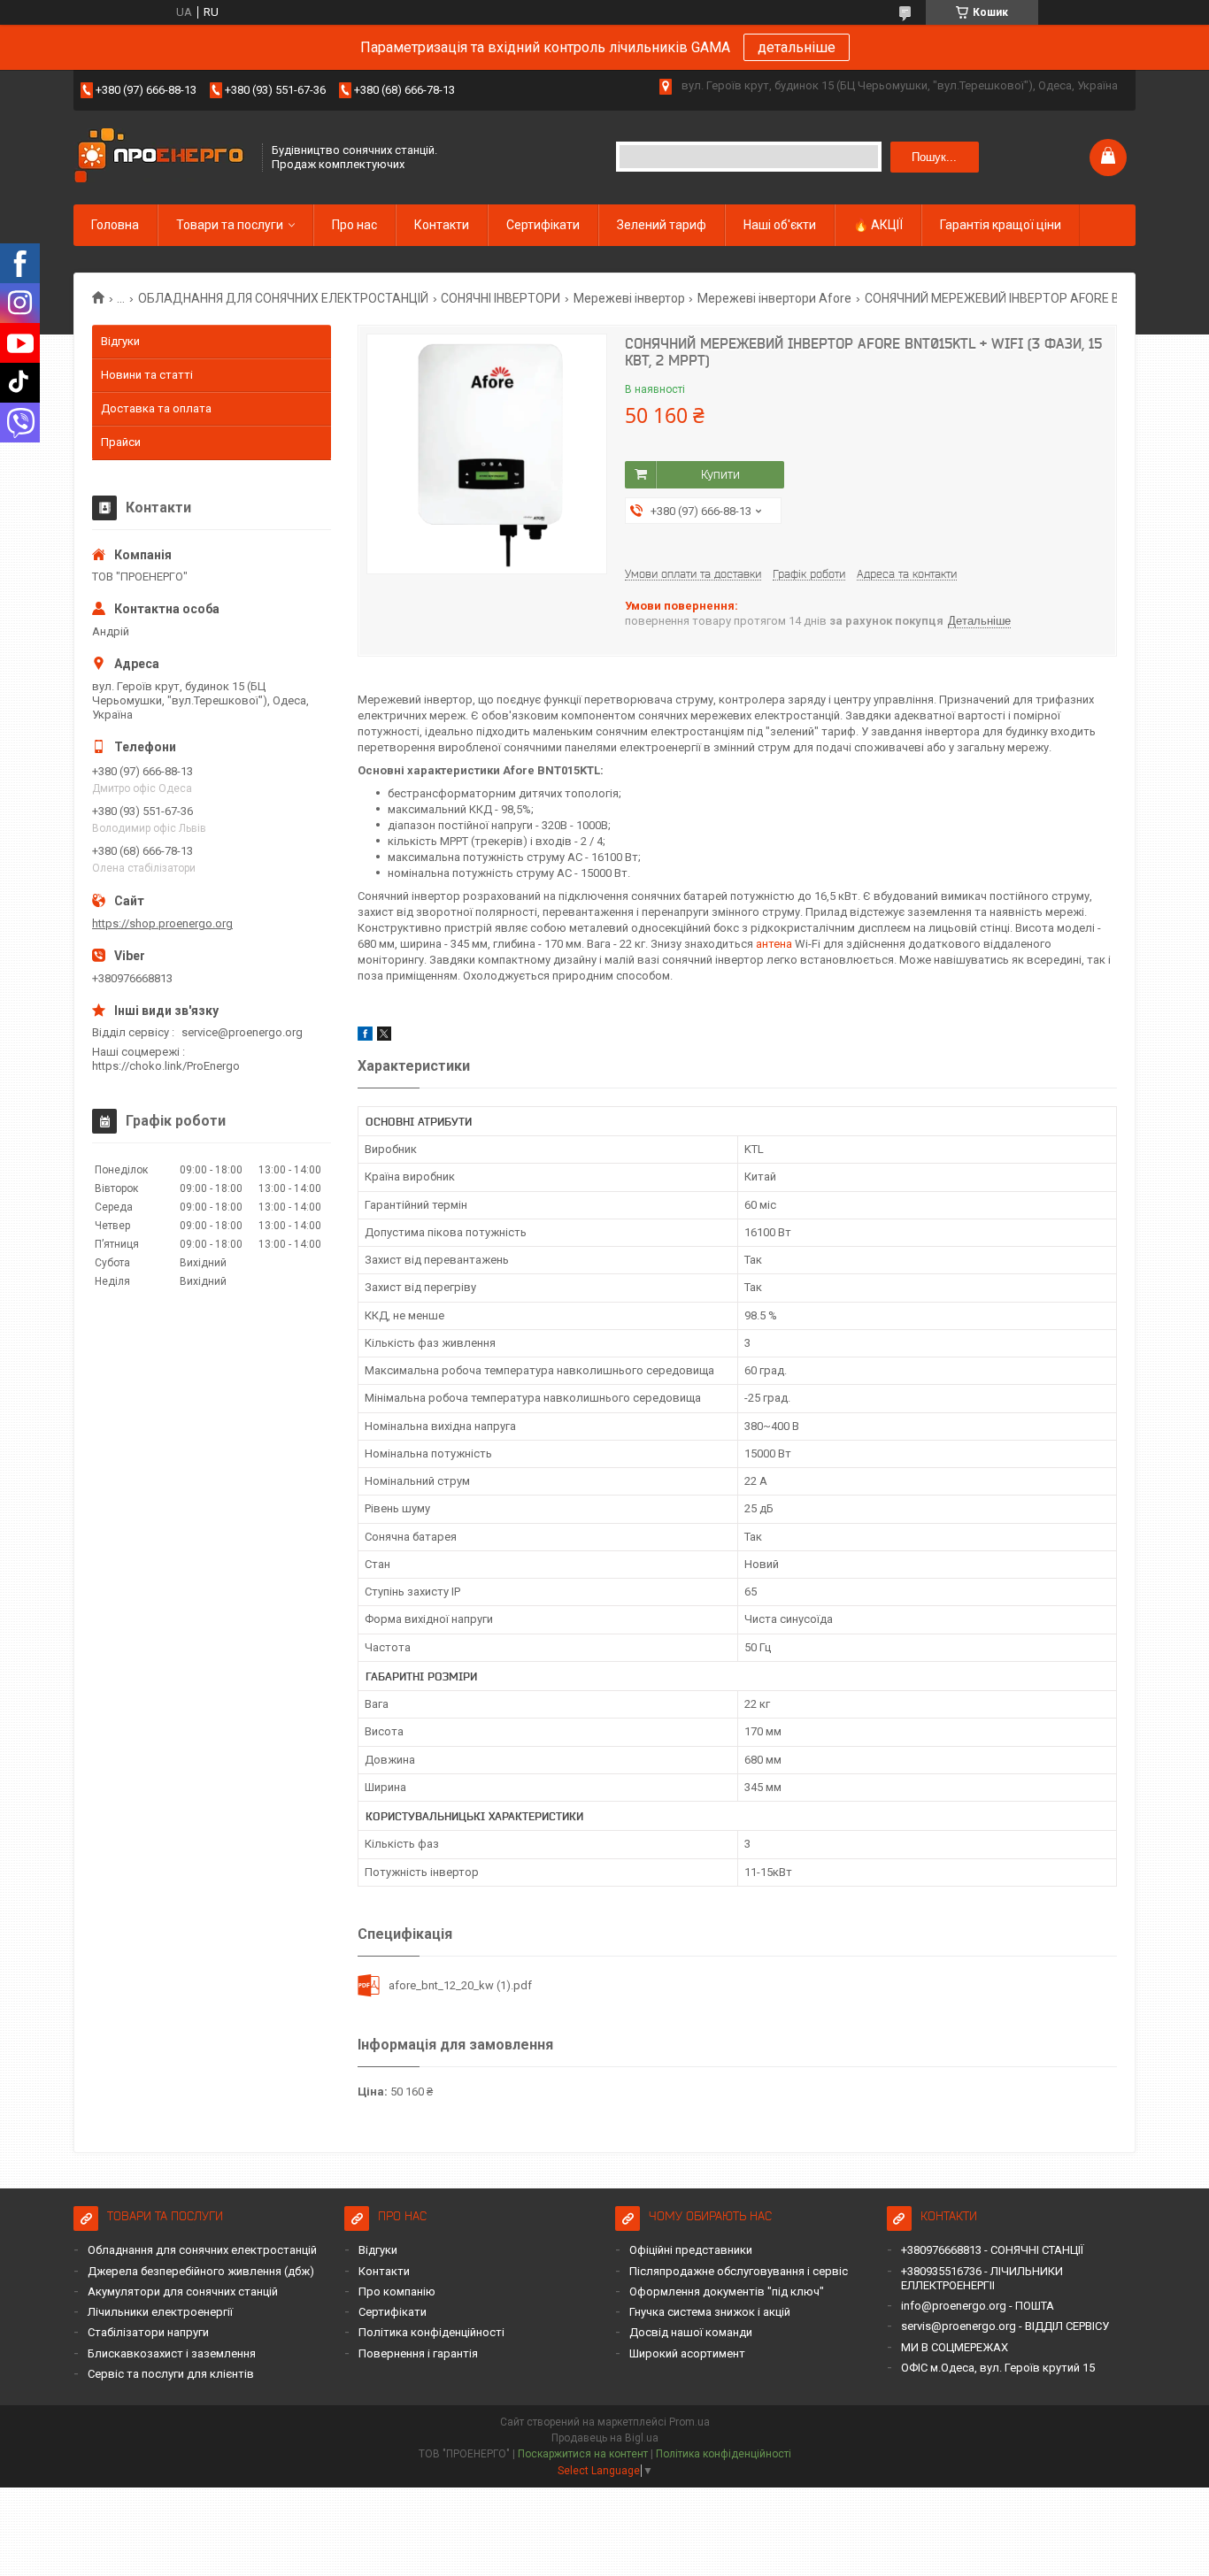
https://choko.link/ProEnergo (166, 1066)
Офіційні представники (691, 2250)
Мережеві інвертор (629, 298)
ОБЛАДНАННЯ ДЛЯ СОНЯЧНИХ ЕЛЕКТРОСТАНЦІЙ (283, 298)
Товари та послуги (230, 225)
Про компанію (397, 2291)
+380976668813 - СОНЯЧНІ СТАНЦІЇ (992, 2250)
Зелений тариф (662, 225)
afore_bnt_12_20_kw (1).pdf (460, 1985)
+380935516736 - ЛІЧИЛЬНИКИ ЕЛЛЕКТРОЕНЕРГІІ (982, 2278)
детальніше (797, 47)
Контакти (442, 225)
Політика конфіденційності (431, 2332)
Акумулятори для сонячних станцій (183, 2291)
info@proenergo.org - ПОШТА (978, 2306)
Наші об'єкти (780, 225)
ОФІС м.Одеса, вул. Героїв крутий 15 (998, 2368)
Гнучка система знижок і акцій (710, 2312)
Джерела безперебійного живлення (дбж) (201, 2271)
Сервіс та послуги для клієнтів (171, 2374)
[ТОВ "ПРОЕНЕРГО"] (162, 157)
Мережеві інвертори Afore (774, 298)
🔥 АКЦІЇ (878, 225)
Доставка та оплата (156, 408)
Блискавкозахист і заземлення (172, 2353)
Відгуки (120, 341)
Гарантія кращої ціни (1001, 225)
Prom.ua (689, 2422)
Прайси (121, 442)
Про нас (354, 225)
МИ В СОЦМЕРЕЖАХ (955, 2347)
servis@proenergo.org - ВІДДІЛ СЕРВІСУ (1005, 2326)
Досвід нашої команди (691, 2332)
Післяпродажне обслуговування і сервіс (739, 2271)
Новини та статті (147, 375)
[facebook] (365, 1037)
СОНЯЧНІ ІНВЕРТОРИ (501, 298)
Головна (115, 225)
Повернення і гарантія (418, 2353)
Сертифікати (543, 225)
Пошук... (934, 157)
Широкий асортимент (687, 2353)
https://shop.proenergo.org (162, 923)
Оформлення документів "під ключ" (727, 2291)
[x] (384, 1037)
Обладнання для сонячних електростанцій (202, 2250)
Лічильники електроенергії (160, 2312)
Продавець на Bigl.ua (605, 2438)
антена (774, 944)
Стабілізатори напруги (148, 2332)
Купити (720, 474)
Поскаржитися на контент (583, 2454)
